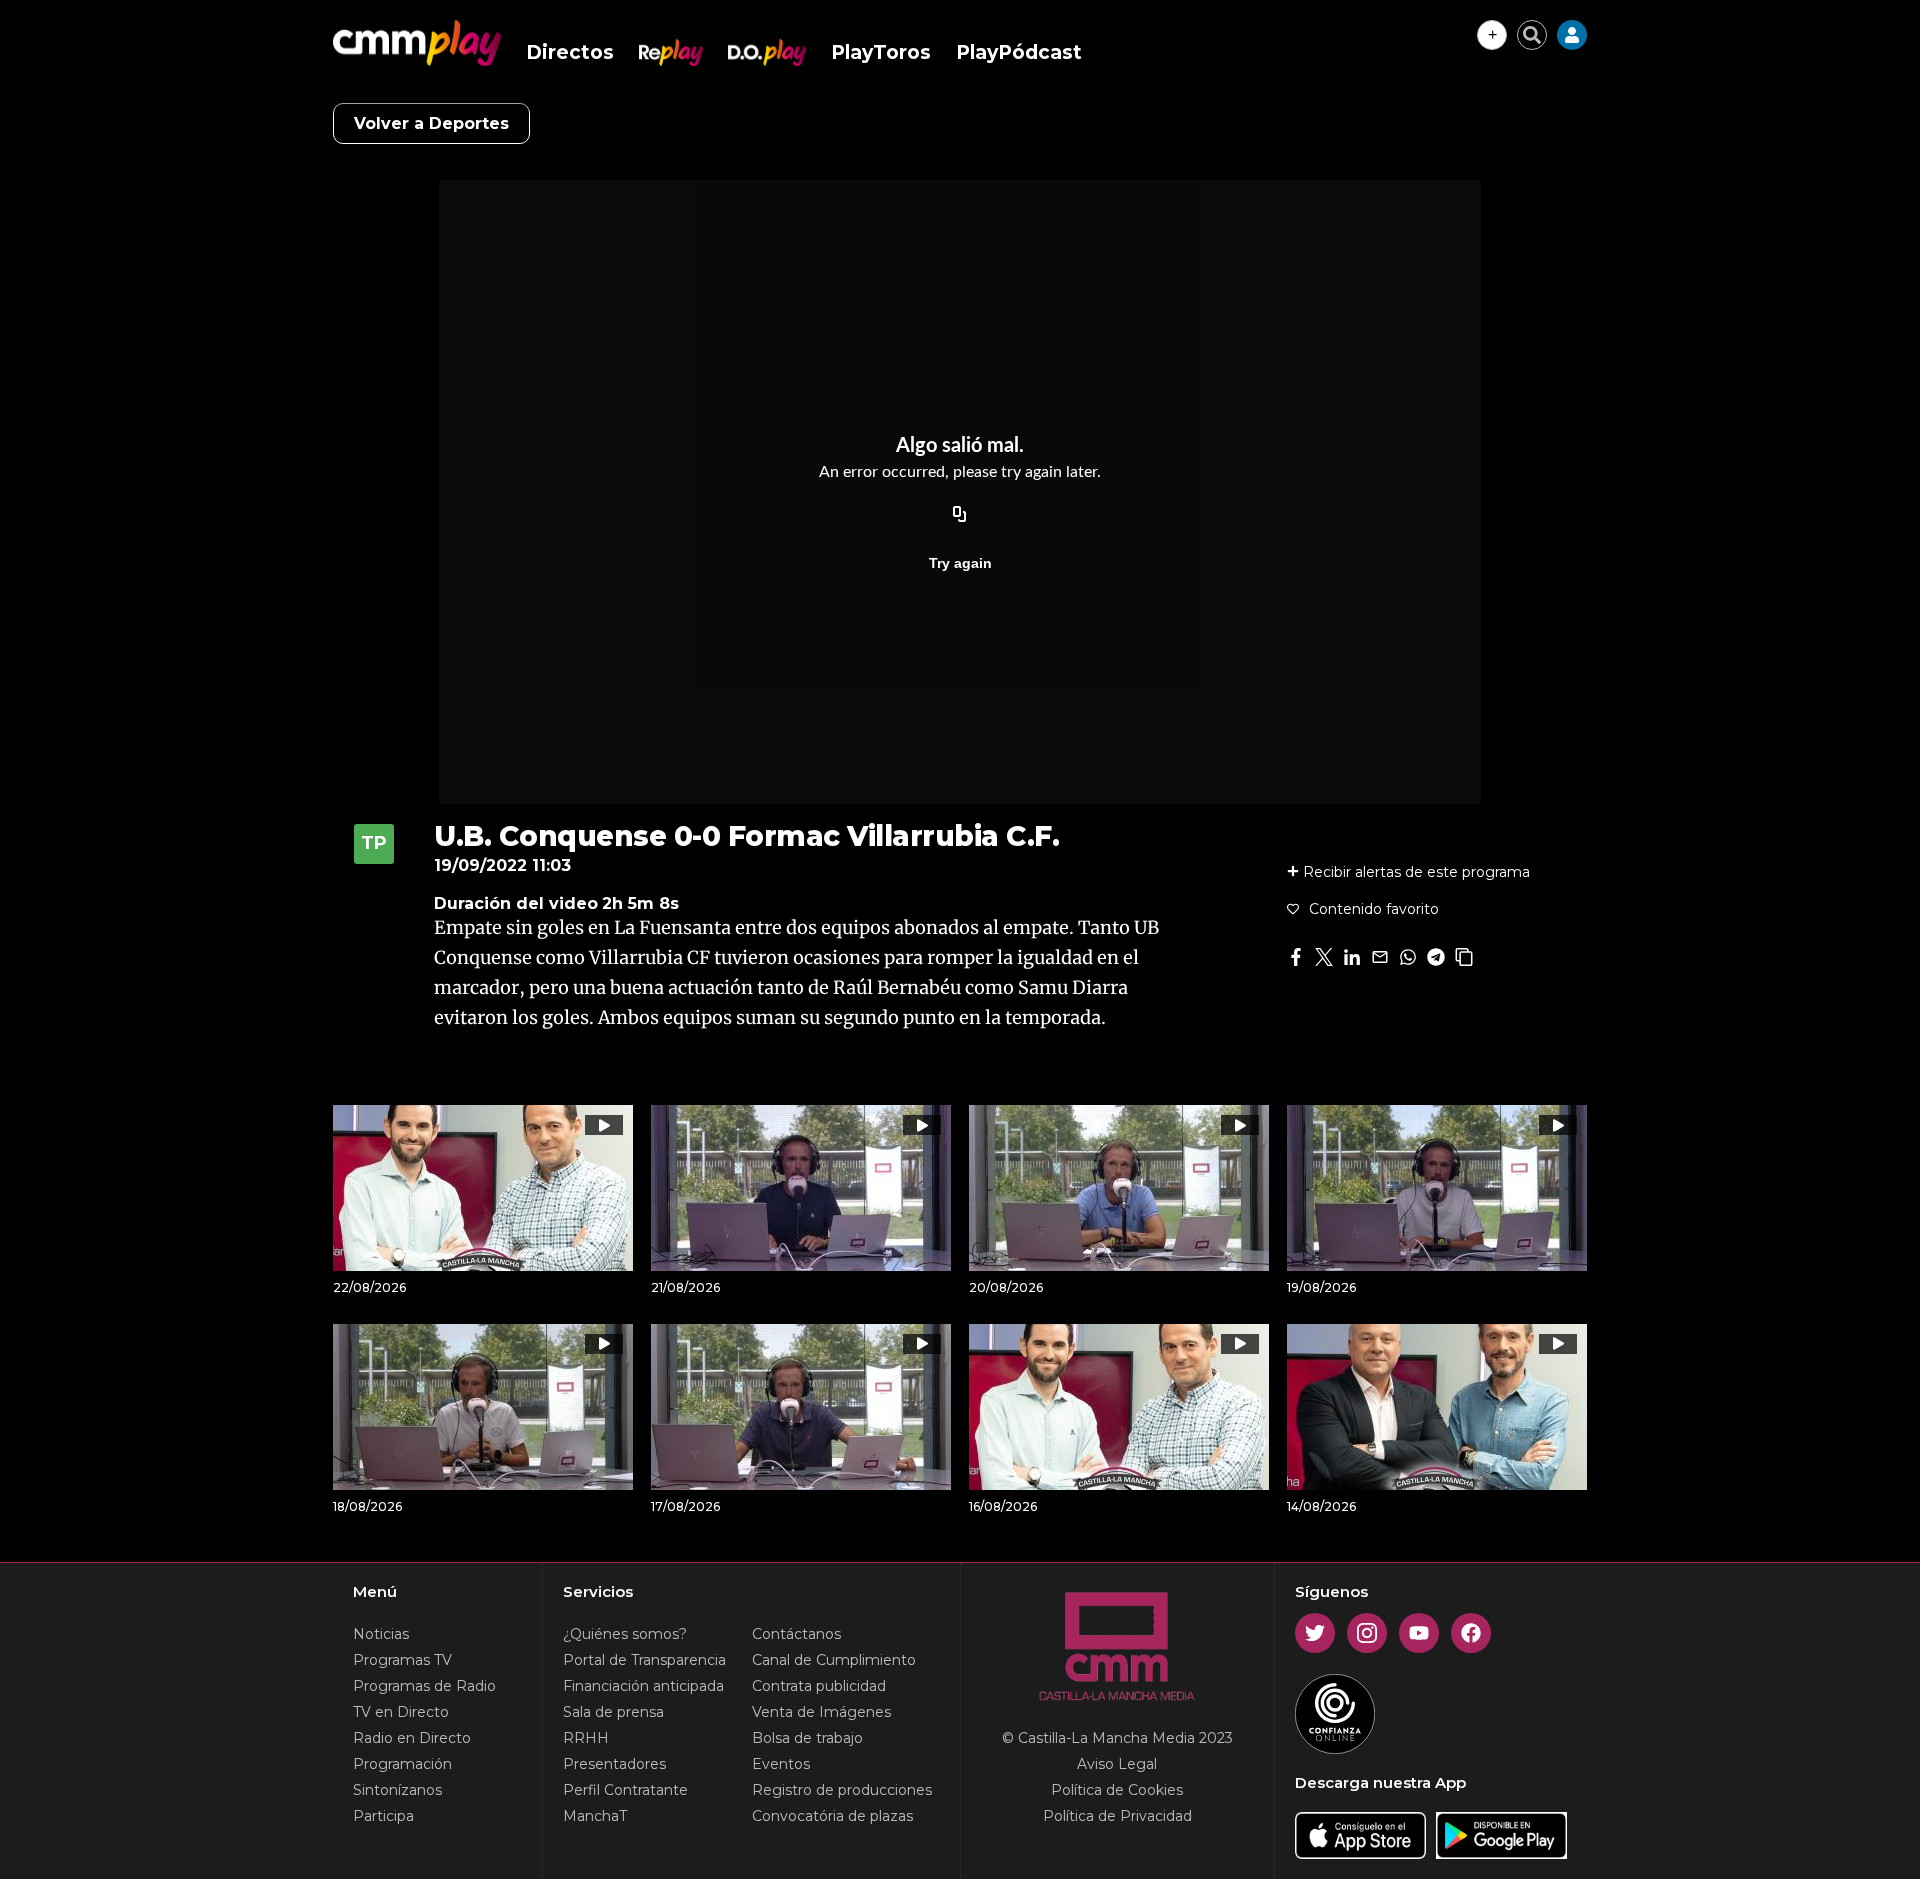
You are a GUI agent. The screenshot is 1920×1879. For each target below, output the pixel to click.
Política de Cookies (1117, 1790)
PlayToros (881, 52)
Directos (570, 52)
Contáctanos (796, 1634)
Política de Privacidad (1117, 1816)
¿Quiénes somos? (625, 1634)
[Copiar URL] (960, 515)
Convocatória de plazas (832, 1816)
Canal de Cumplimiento (834, 1660)
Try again (960, 563)
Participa (383, 1816)
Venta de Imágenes (821, 1712)
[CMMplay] (417, 43)
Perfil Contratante (625, 1790)
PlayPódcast (1019, 52)
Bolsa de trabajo (807, 1738)
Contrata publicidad (819, 1686)
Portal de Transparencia (644, 1660)
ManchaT (595, 1816)
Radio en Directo (412, 1738)
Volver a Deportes (431, 123)
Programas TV (402, 1660)
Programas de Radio (424, 1686)
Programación (402, 1764)
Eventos (781, 1764)
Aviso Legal (1117, 1764)
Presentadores (614, 1764)
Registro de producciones (842, 1790)
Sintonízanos (397, 1790)
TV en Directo (401, 1712)
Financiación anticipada (643, 1686)
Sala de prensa (613, 1712)
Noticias (381, 1634)
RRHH (586, 1738)
